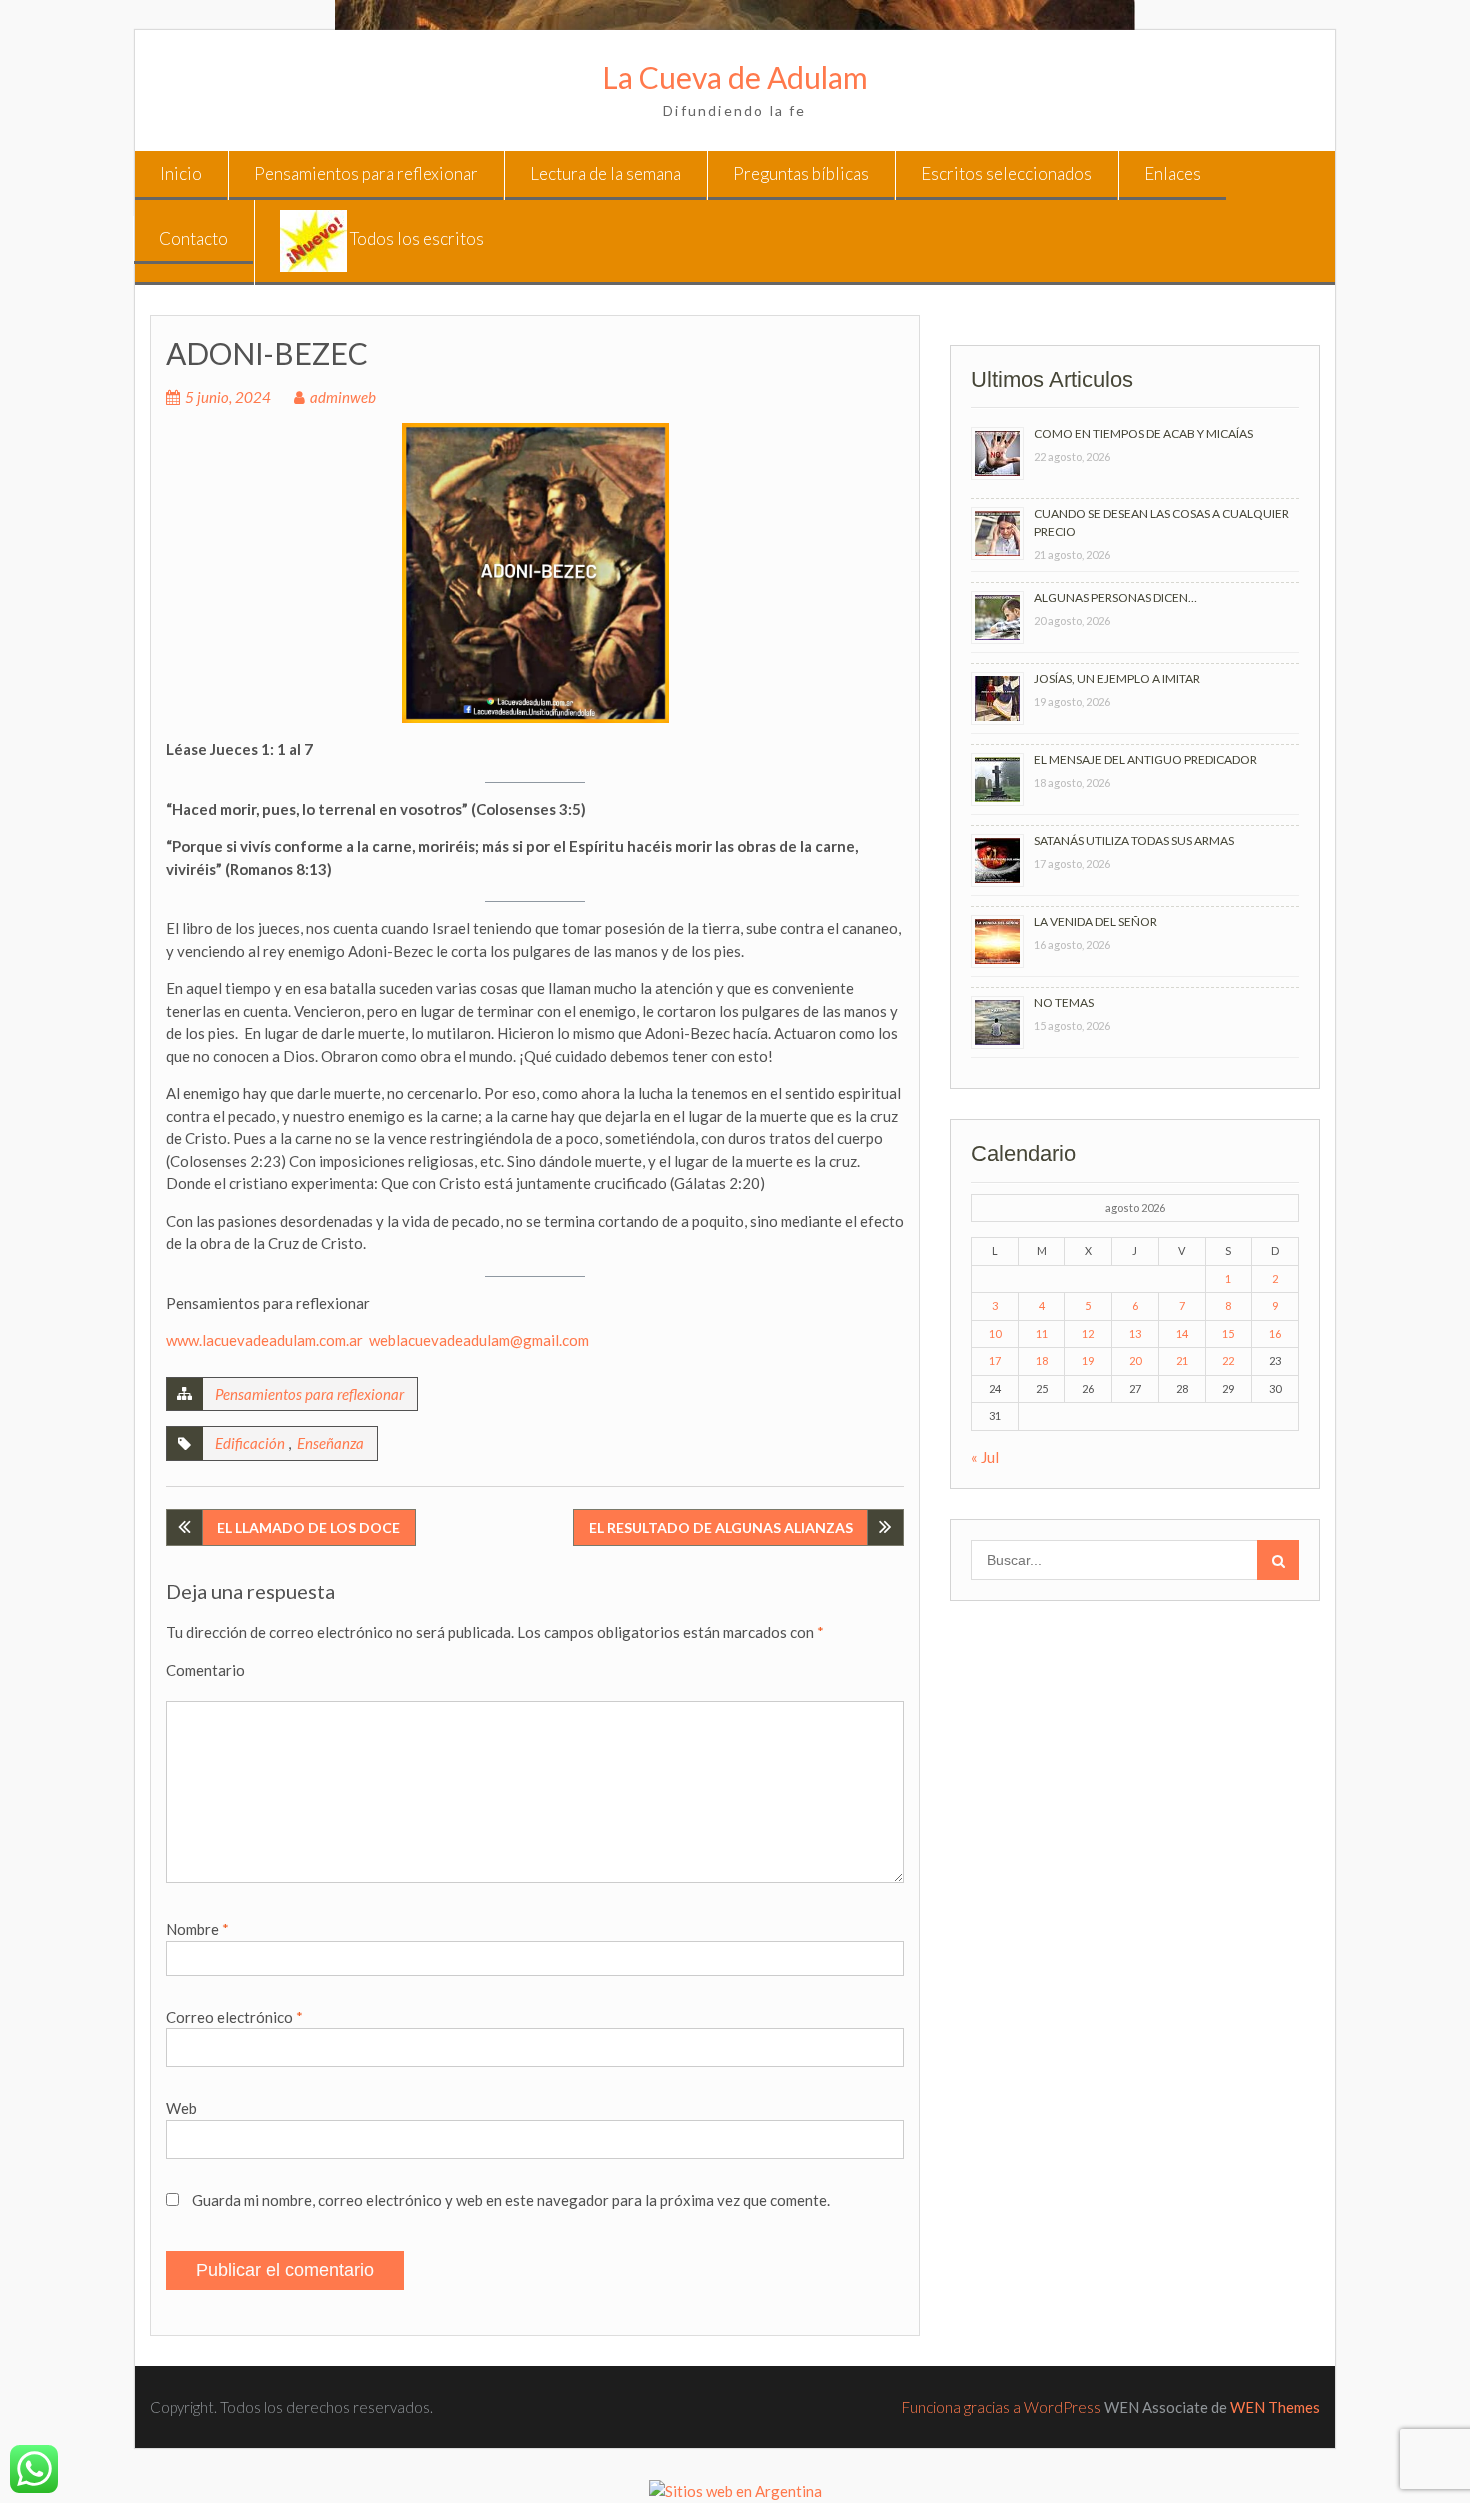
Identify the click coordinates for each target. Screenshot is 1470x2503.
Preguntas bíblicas (801, 173)
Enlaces (1172, 173)
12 (1088, 1333)
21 (1182, 1360)
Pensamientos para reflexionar (366, 173)
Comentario (205, 1670)
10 (995, 1333)
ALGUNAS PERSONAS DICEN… (1115, 597)
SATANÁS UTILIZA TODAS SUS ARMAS (1134, 840)
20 (1135, 1360)
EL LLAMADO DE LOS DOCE (308, 1527)
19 (1088, 1360)
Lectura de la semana (605, 173)
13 (1135, 1333)
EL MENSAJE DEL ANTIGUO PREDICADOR (1145, 759)
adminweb (343, 397)
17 (995, 1360)
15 (1228, 1333)
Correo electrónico (234, 2017)
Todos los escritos (415, 238)
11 (1042, 1333)
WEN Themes (1275, 2407)
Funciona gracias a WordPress (1001, 2407)
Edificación (250, 1443)
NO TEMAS (1064, 1002)
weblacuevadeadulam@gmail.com (479, 1340)
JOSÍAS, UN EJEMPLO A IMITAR (1117, 678)
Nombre (197, 1929)
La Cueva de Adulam (735, 77)
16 (1275, 1333)
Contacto (193, 238)
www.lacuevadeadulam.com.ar (264, 1340)
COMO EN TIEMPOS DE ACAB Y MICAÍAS (1143, 433)
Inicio (181, 173)
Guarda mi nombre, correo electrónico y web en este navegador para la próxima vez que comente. (511, 2200)
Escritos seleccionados (1006, 173)
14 (1182, 1333)
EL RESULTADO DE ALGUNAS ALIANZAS (721, 1527)
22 (1228, 1360)
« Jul (985, 1457)
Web (181, 2108)
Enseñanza (330, 1443)
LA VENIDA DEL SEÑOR (1095, 921)
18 (1042, 1360)
